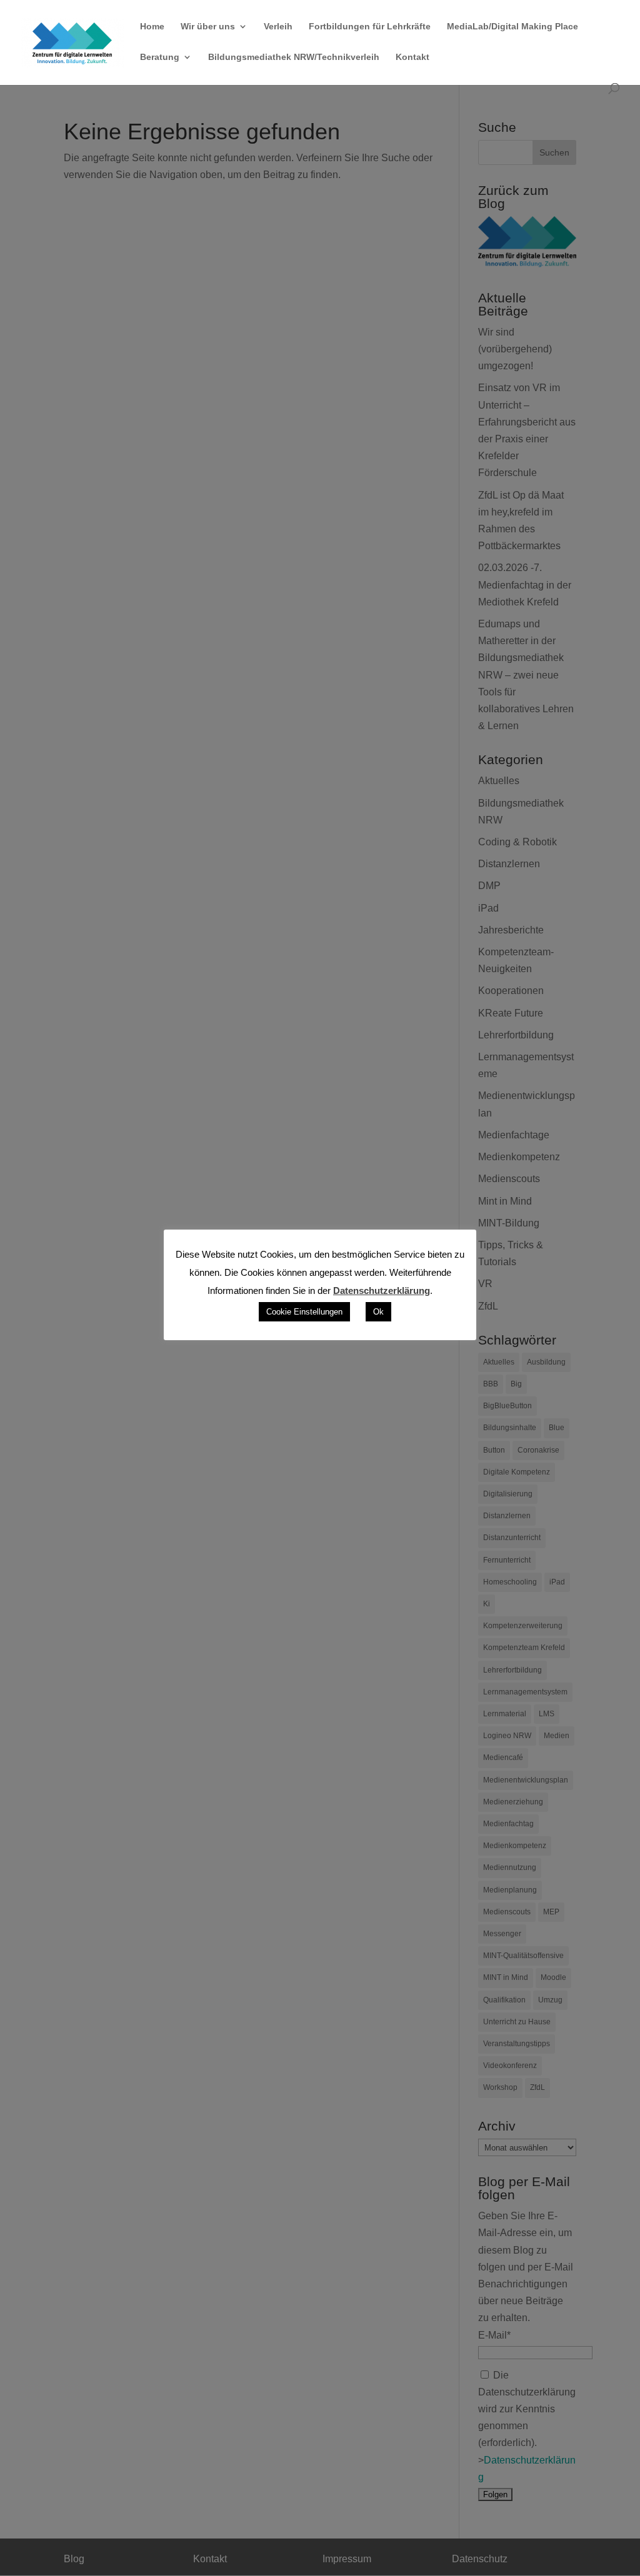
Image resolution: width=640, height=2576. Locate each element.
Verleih (278, 27)
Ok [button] (378, 1312)
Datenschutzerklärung (382, 1290)
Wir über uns (208, 27)
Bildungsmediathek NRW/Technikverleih (294, 57)
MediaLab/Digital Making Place (512, 27)
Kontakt (412, 57)
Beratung (160, 57)
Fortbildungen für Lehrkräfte (370, 27)
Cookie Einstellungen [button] (304, 1312)
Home (152, 27)
